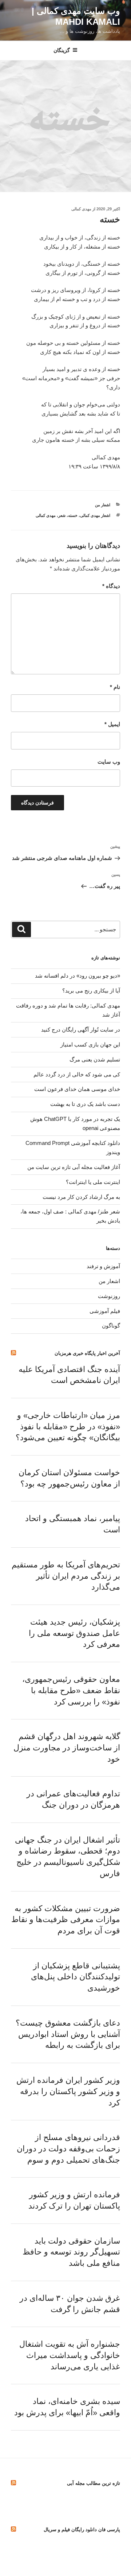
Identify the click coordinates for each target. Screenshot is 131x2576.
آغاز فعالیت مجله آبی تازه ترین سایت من (74, 1167)
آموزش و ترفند (103, 1266)
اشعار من (103, 505)
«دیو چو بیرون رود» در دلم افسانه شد (78, 976)
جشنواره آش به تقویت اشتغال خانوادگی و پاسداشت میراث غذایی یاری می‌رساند (70, 2355)
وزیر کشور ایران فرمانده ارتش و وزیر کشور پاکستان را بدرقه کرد (68, 2091)
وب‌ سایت (109, 762)
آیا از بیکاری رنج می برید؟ (91, 991)
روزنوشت (109, 1296)
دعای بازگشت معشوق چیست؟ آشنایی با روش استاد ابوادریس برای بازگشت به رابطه (68, 2034)
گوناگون (111, 1326)
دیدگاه (111, 586)
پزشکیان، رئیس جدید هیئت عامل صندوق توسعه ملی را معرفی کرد (74, 1633)
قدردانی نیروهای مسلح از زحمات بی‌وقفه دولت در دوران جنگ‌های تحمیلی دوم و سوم (68, 2149)
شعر (62, 515)
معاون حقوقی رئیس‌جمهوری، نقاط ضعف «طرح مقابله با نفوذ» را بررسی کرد (71, 1690)
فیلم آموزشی (105, 1311)
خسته (73, 515)
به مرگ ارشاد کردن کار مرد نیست (81, 1197)
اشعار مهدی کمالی (95, 515)
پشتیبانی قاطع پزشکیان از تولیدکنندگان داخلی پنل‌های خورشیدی (76, 1977)
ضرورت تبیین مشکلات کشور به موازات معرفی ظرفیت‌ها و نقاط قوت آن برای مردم (66, 1920)
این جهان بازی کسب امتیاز (90, 1045)
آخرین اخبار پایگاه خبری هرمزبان (87, 1353)
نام (115, 687)
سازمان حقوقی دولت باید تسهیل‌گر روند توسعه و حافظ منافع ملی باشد (71, 2252)
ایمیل (112, 724)
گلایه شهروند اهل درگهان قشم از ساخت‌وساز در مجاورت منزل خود (67, 1748)
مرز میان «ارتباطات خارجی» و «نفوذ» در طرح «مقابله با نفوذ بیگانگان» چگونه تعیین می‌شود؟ (68, 1427)
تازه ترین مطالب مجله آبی (94, 2483)
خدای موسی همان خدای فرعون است (77, 1089)
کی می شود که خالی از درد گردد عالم (77, 1074)
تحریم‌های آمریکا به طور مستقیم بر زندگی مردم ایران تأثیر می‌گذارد (66, 1576)
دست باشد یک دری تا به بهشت (85, 1104)
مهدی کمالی (81, 209)
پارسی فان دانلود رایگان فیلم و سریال (82, 2530)
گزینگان (62, 50)
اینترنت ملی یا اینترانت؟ (93, 1182)
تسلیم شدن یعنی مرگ (95, 1059)
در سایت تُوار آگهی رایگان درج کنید (81, 1030)
